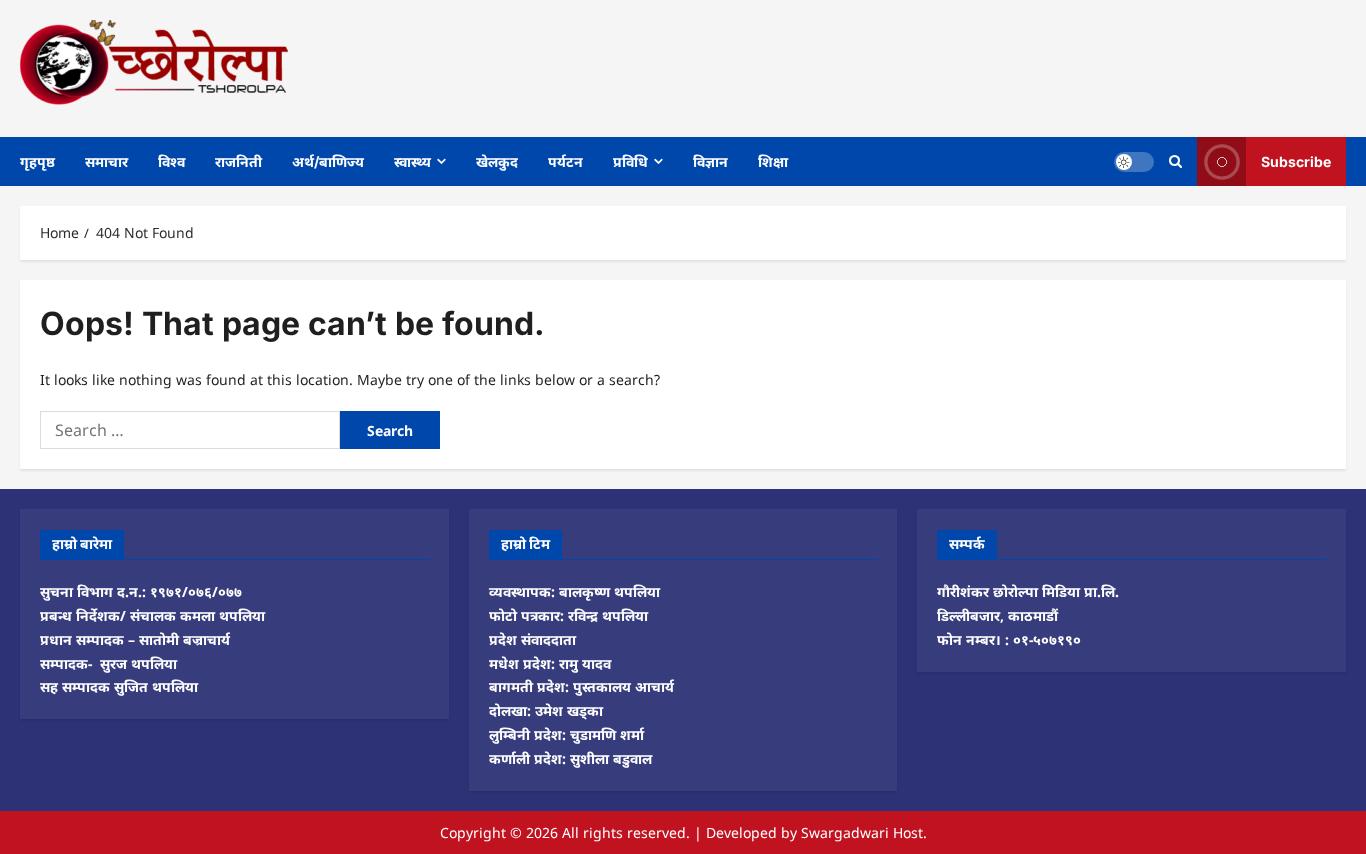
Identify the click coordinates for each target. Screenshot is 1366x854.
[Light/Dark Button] (1134, 161)
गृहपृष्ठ (37, 161)
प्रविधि (630, 161)
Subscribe (1296, 160)
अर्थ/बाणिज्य (328, 161)
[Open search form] (1175, 161)
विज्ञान (710, 161)
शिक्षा (773, 161)
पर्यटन (565, 161)
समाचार (106, 161)
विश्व (171, 161)
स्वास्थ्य (412, 161)
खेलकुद (497, 161)
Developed (741, 832)
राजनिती (238, 161)
